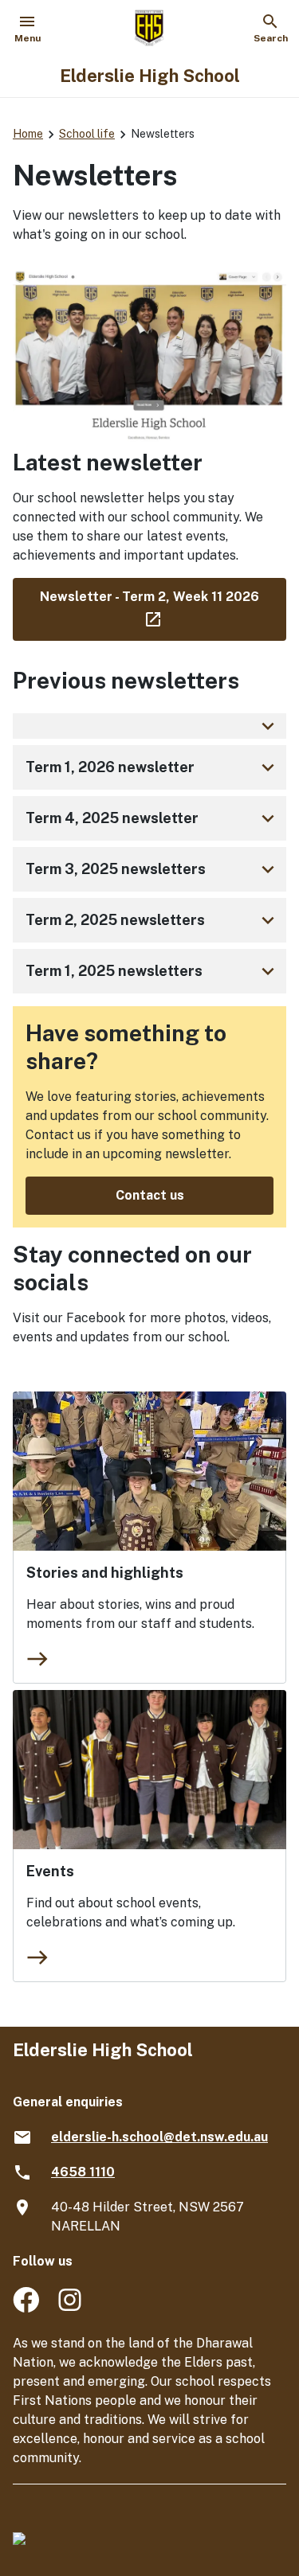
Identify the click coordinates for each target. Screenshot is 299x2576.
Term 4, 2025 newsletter (153, 818)
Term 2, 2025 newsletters (153, 920)
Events (50, 1871)
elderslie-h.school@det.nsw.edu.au (159, 2137)
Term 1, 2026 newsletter (153, 767)
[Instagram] (71, 2308)
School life (87, 134)
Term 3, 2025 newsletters (153, 869)
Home (28, 134)
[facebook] (26, 2308)
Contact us (150, 1195)
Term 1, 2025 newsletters (153, 971)
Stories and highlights (105, 1573)
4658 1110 (83, 2172)
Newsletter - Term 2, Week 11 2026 (163, 606)
